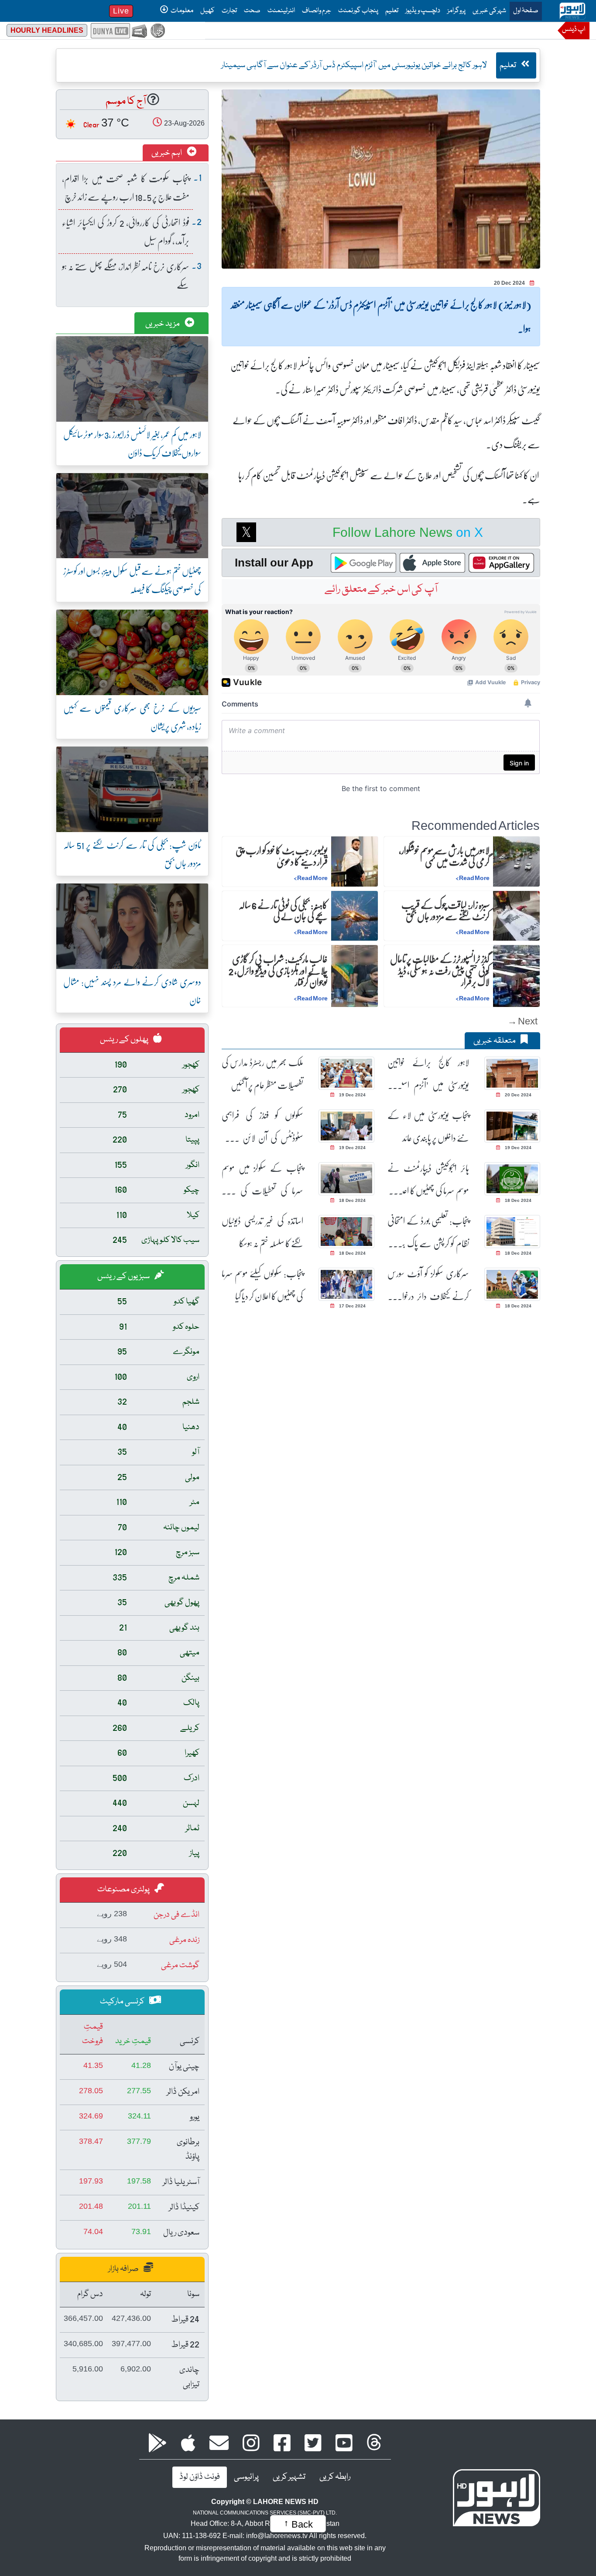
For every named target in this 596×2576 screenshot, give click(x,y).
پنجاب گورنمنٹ (358, 11)
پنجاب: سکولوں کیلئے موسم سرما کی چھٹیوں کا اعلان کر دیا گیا (262, 1285)
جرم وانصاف (317, 11)
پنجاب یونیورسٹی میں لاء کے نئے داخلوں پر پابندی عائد (428, 1126)
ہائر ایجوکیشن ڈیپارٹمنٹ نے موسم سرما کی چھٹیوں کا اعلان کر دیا (428, 1179)
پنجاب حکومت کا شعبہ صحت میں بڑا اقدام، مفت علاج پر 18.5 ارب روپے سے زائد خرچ (126, 187)
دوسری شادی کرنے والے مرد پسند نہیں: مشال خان (132, 991)
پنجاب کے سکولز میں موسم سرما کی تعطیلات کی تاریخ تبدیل (262, 1179)
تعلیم (392, 11)
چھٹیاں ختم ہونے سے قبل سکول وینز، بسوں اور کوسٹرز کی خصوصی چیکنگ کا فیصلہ (132, 580)
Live (121, 11)
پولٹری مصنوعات (124, 1890)
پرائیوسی (246, 2477)
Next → (522, 1021)
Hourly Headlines (47, 30)
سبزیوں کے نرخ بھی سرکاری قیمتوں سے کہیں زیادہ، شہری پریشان (132, 717)
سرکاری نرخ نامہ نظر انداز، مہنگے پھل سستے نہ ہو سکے (126, 275)
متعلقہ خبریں (495, 1041)
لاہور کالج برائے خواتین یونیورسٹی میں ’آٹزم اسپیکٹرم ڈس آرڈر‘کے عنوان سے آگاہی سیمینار (428, 1074)
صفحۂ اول (524, 11)
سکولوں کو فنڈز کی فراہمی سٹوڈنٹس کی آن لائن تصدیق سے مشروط (262, 1127)
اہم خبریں (167, 153)
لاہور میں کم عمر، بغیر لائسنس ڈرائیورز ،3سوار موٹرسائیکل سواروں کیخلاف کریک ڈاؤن (132, 443)
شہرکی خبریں (489, 11)
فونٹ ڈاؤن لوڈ (200, 2477)
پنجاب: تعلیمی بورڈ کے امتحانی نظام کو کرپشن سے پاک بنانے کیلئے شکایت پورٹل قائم (428, 1232)
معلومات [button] (182, 11)
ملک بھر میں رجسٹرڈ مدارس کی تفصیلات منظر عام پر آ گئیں (262, 1074)
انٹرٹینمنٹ (281, 11)
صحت (252, 11)
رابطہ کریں (335, 2477)
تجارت (229, 11)
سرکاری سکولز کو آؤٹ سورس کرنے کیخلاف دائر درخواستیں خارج (428, 1285)
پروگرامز (456, 11)
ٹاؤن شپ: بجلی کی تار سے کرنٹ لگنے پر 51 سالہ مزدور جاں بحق (132, 854)
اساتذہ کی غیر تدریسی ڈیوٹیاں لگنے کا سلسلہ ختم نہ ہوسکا (262, 1232)
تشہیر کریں (289, 2477)
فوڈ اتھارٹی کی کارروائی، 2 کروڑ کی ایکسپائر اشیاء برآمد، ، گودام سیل (126, 231)
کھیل (207, 11)
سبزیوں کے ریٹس (124, 1276)
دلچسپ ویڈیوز (423, 11)
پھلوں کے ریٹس (125, 1040)
